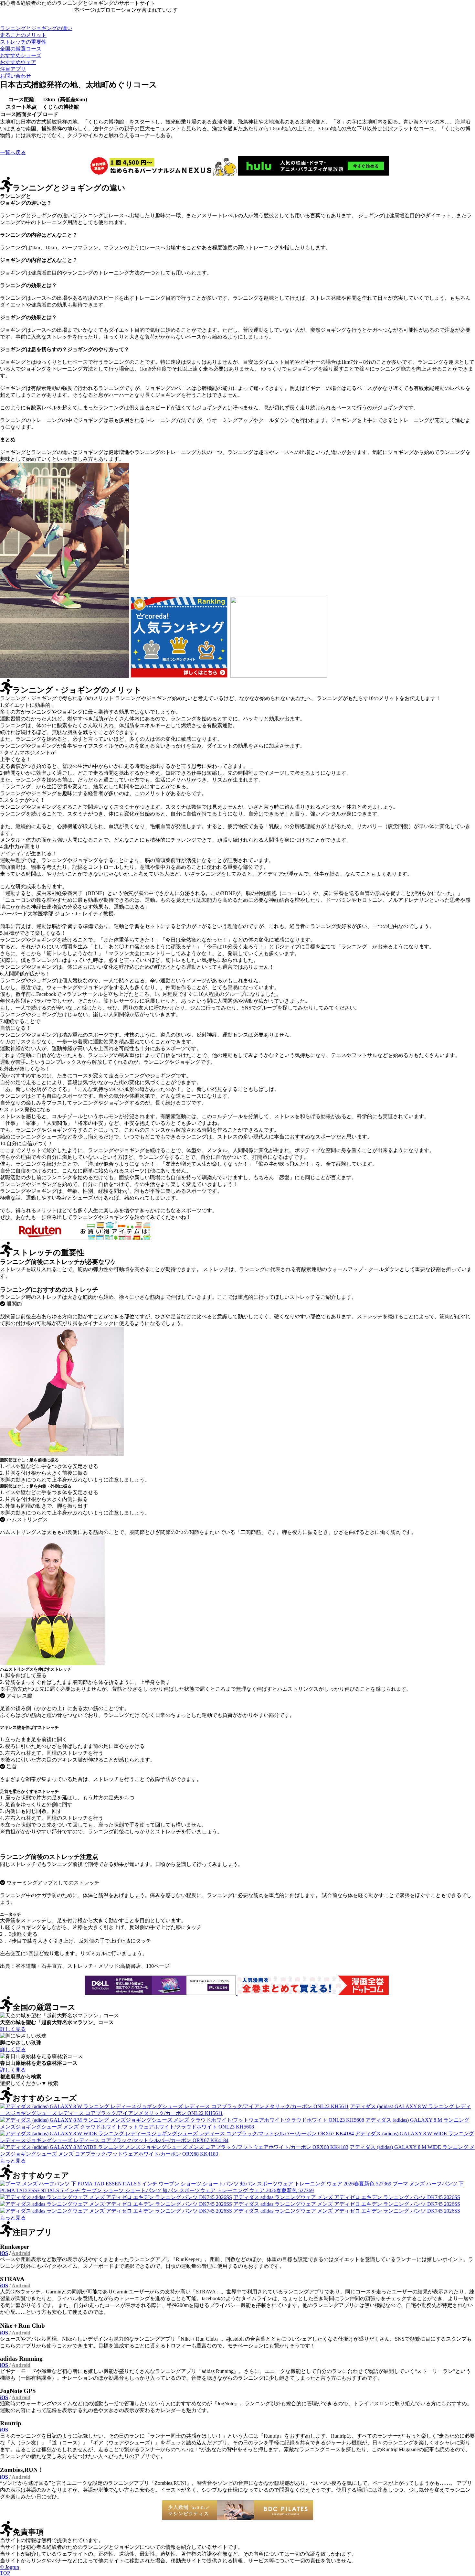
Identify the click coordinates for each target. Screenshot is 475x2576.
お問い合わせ (16, 76)
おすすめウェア (18, 62)
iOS (4, 2253)
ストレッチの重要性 (23, 42)
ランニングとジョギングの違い (36, 28)
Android (21, 2253)
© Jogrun (10, 2567)
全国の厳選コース (21, 49)
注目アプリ (13, 69)
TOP (5, 2573)
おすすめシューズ (21, 55)
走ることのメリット (23, 35)
